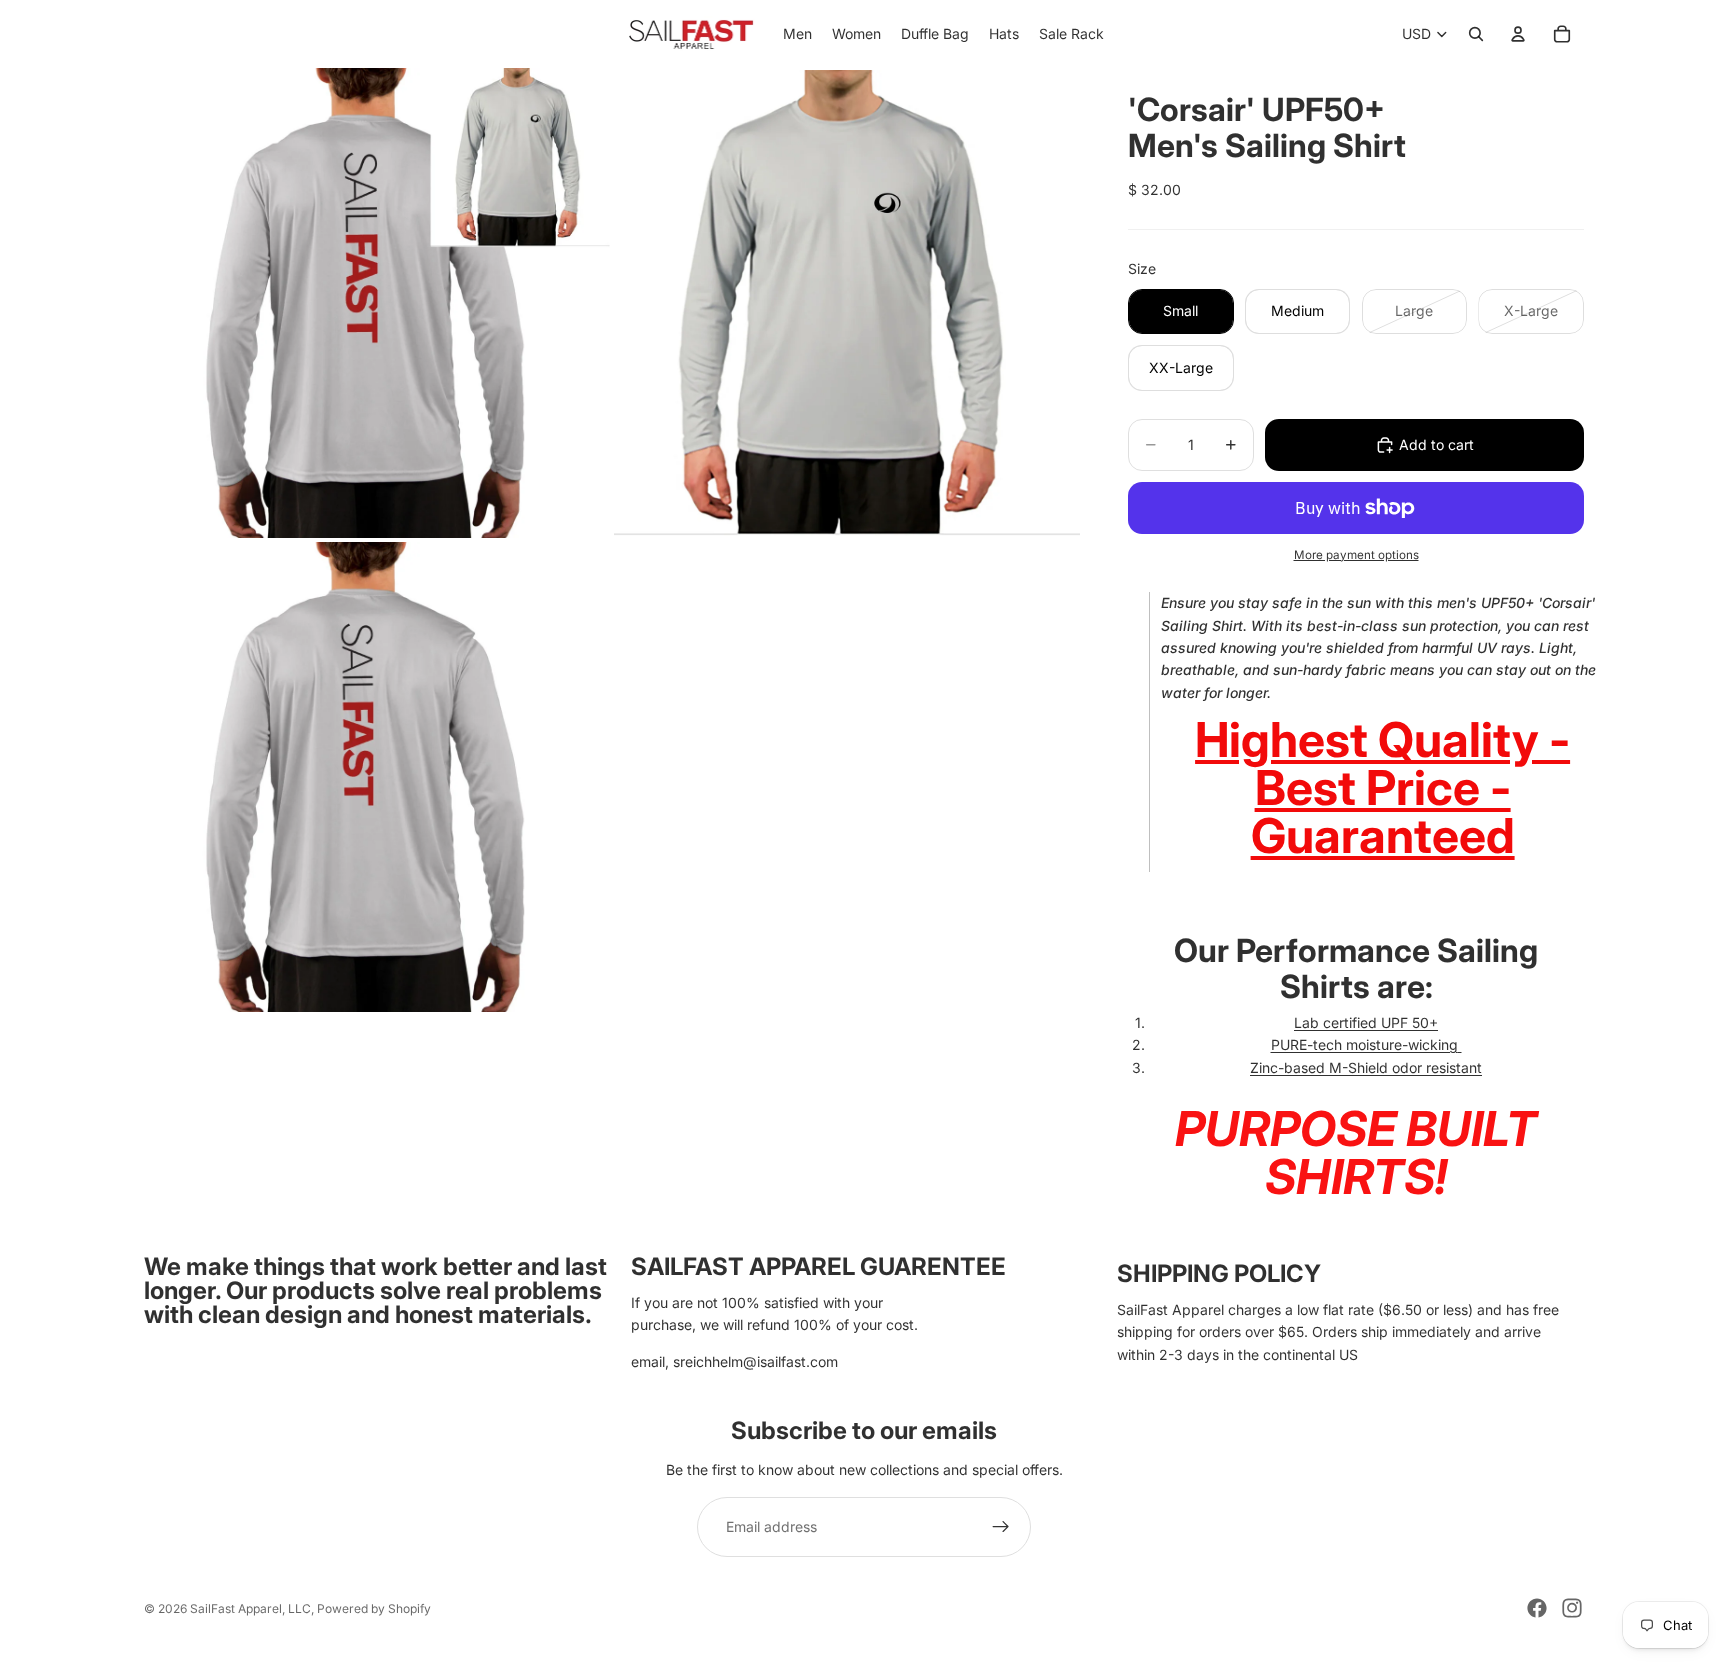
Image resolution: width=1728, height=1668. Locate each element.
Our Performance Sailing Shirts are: (1356, 968)
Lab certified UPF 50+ (1366, 1022)
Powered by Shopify (374, 1608)
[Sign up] (1001, 1527)
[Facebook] (1537, 1608)
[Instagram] (1572, 1608)
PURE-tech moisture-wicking (1364, 1044)
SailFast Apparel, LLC (250, 1608)
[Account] (1518, 34)
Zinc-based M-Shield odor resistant (1366, 1067)
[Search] (1476, 34)
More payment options (1356, 555)
